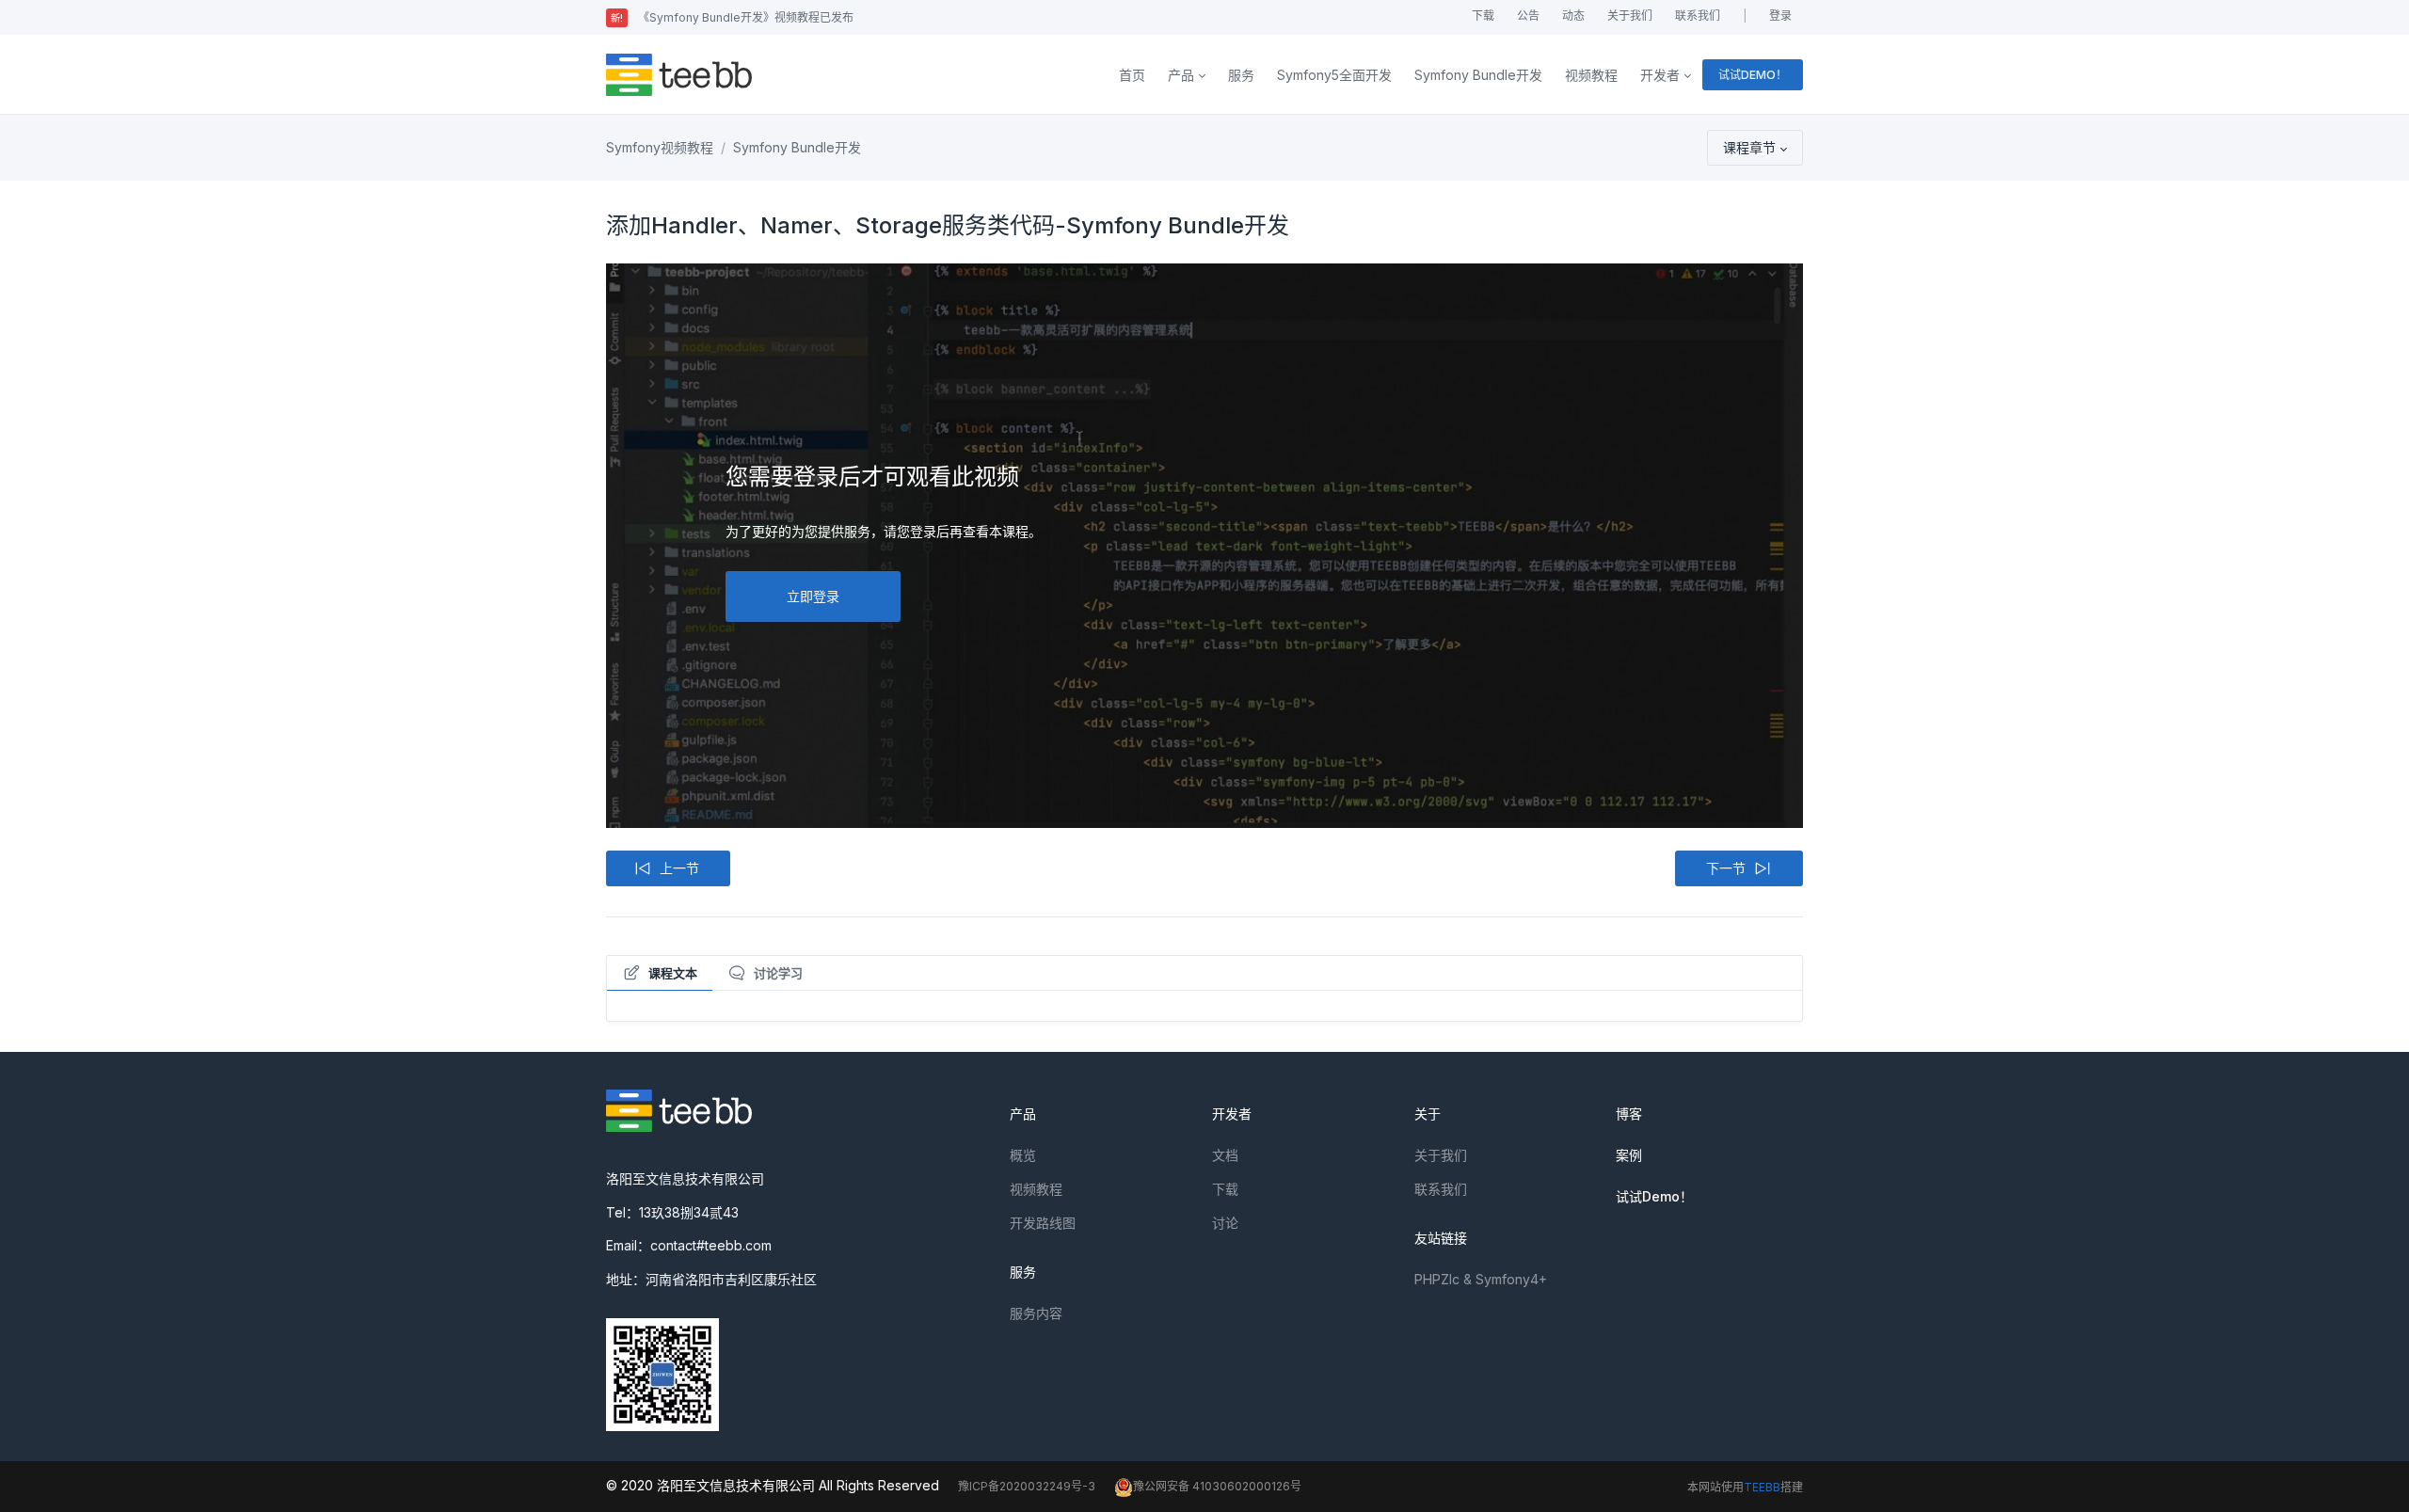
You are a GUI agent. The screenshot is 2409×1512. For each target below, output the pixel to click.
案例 (1629, 1155)
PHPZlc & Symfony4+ (1481, 1279)
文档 (1225, 1155)
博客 (1629, 1114)
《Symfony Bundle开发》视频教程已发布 (732, 17)
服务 (1241, 75)
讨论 (1225, 1223)
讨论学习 (778, 973)
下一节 (1726, 868)
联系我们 (1698, 16)
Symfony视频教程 (660, 147)
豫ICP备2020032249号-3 (1027, 1486)
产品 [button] (1181, 75)
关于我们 (1630, 16)
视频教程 (1591, 75)
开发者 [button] (1660, 75)
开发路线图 (1043, 1223)
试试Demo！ (1654, 1196)
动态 (1573, 16)
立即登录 (813, 596)
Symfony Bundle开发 (1478, 75)
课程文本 (673, 973)
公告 (1528, 16)
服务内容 (1036, 1313)
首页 (1132, 75)
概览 (1023, 1155)
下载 (1483, 16)
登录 (1780, 16)
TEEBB (1762, 1487)
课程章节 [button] (1749, 147)
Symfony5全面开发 (1334, 75)
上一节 (679, 868)
